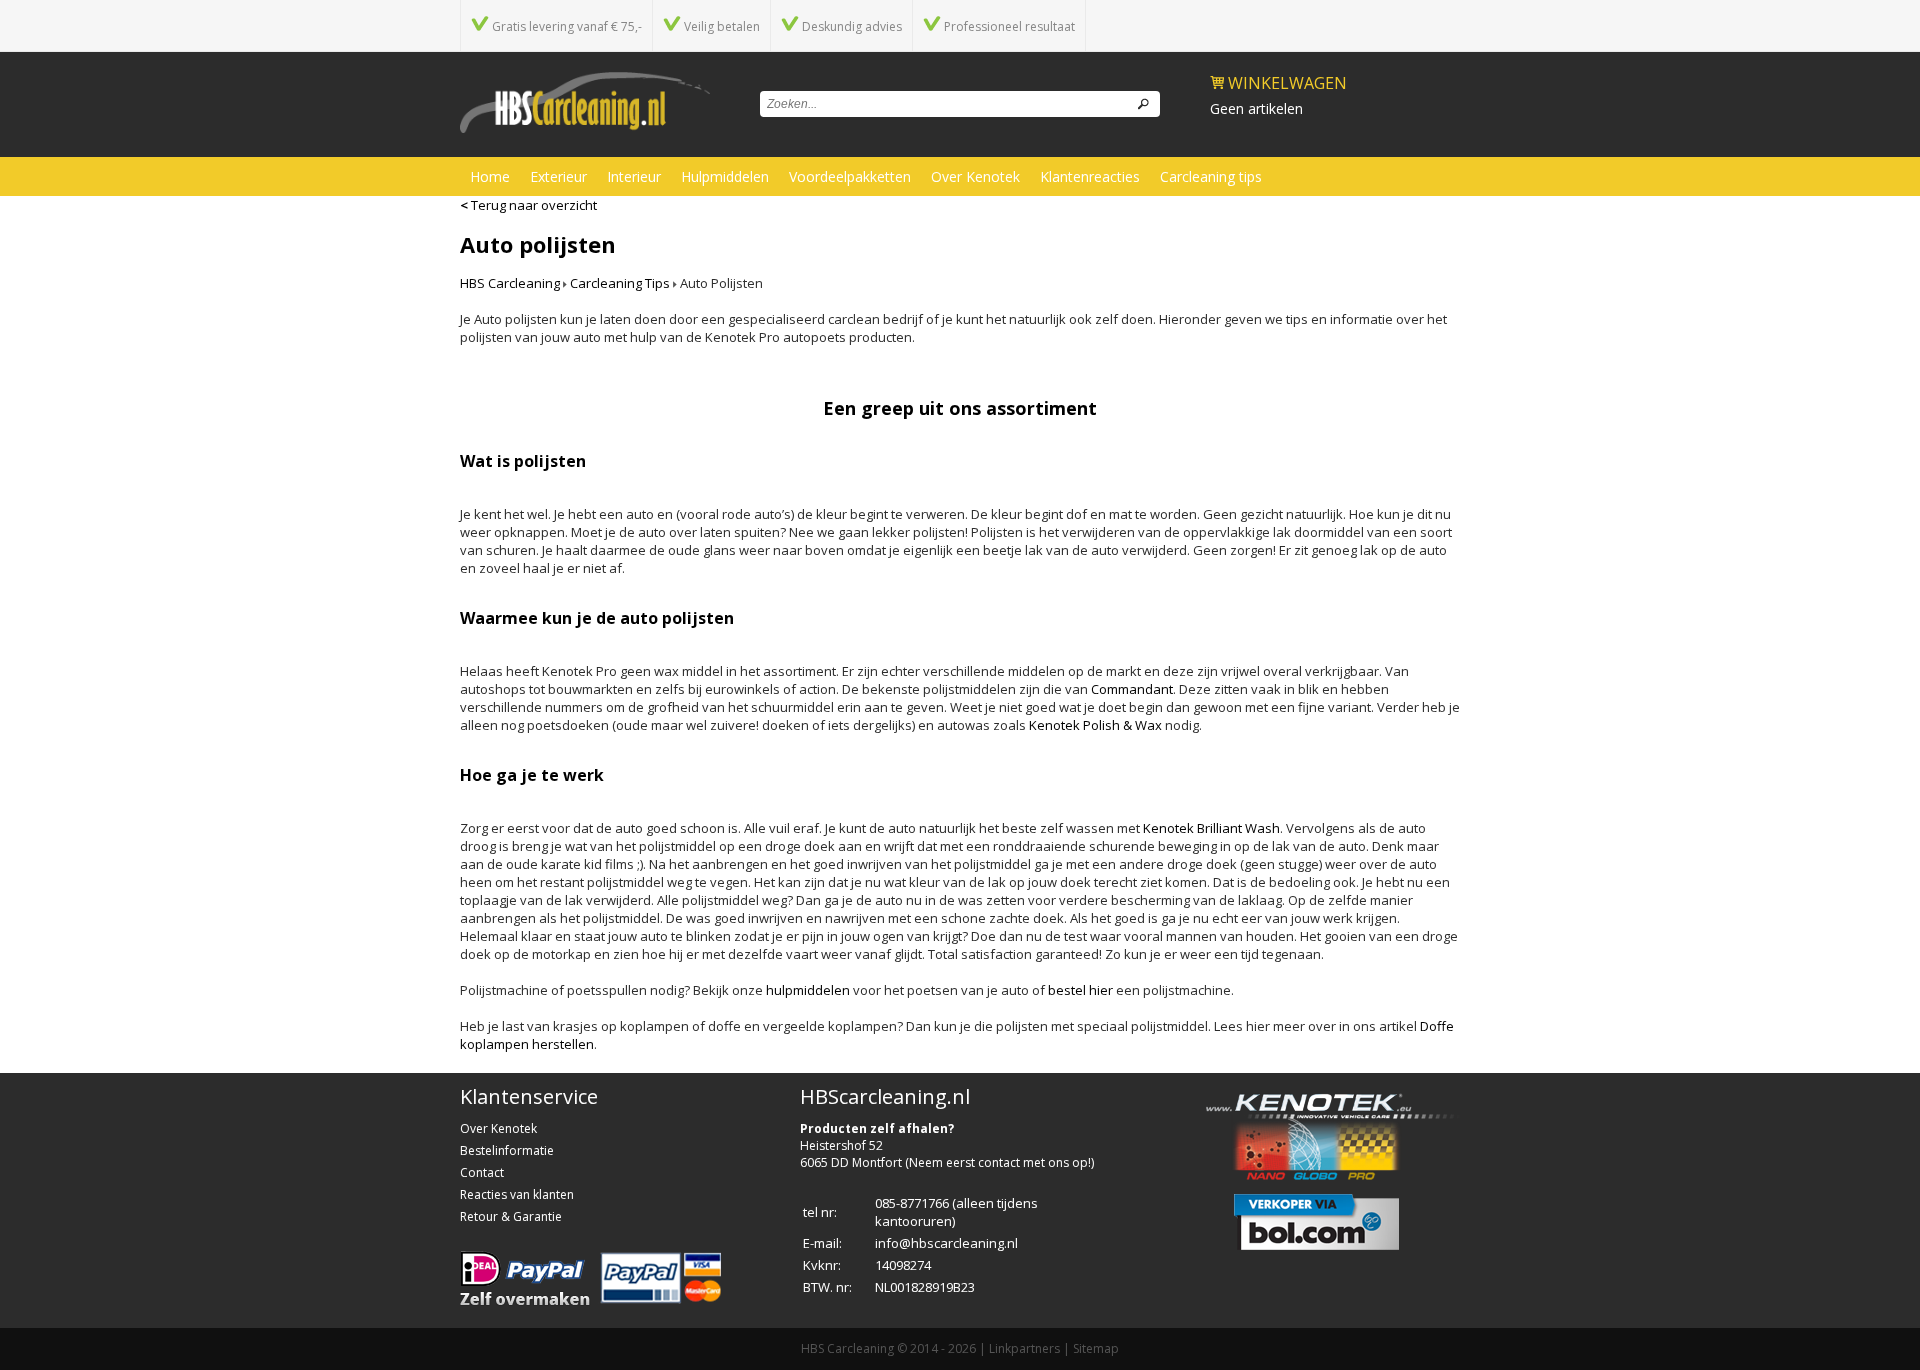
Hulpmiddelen (725, 176)
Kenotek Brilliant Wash (1211, 828)
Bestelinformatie (507, 1150)
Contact (482, 1172)
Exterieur (558, 176)
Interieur (634, 176)
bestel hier (1080, 990)
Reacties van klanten (517, 1194)
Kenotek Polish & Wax (1095, 725)
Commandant (1132, 689)
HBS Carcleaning (510, 283)
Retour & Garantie (511, 1216)
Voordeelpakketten (850, 176)
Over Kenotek (975, 176)
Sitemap (1096, 1348)
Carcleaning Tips (620, 283)
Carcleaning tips (1211, 176)
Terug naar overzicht (528, 205)
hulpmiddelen (808, 990)
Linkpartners (1024, 1348)
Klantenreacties (1090, 176)
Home (490, 176)
